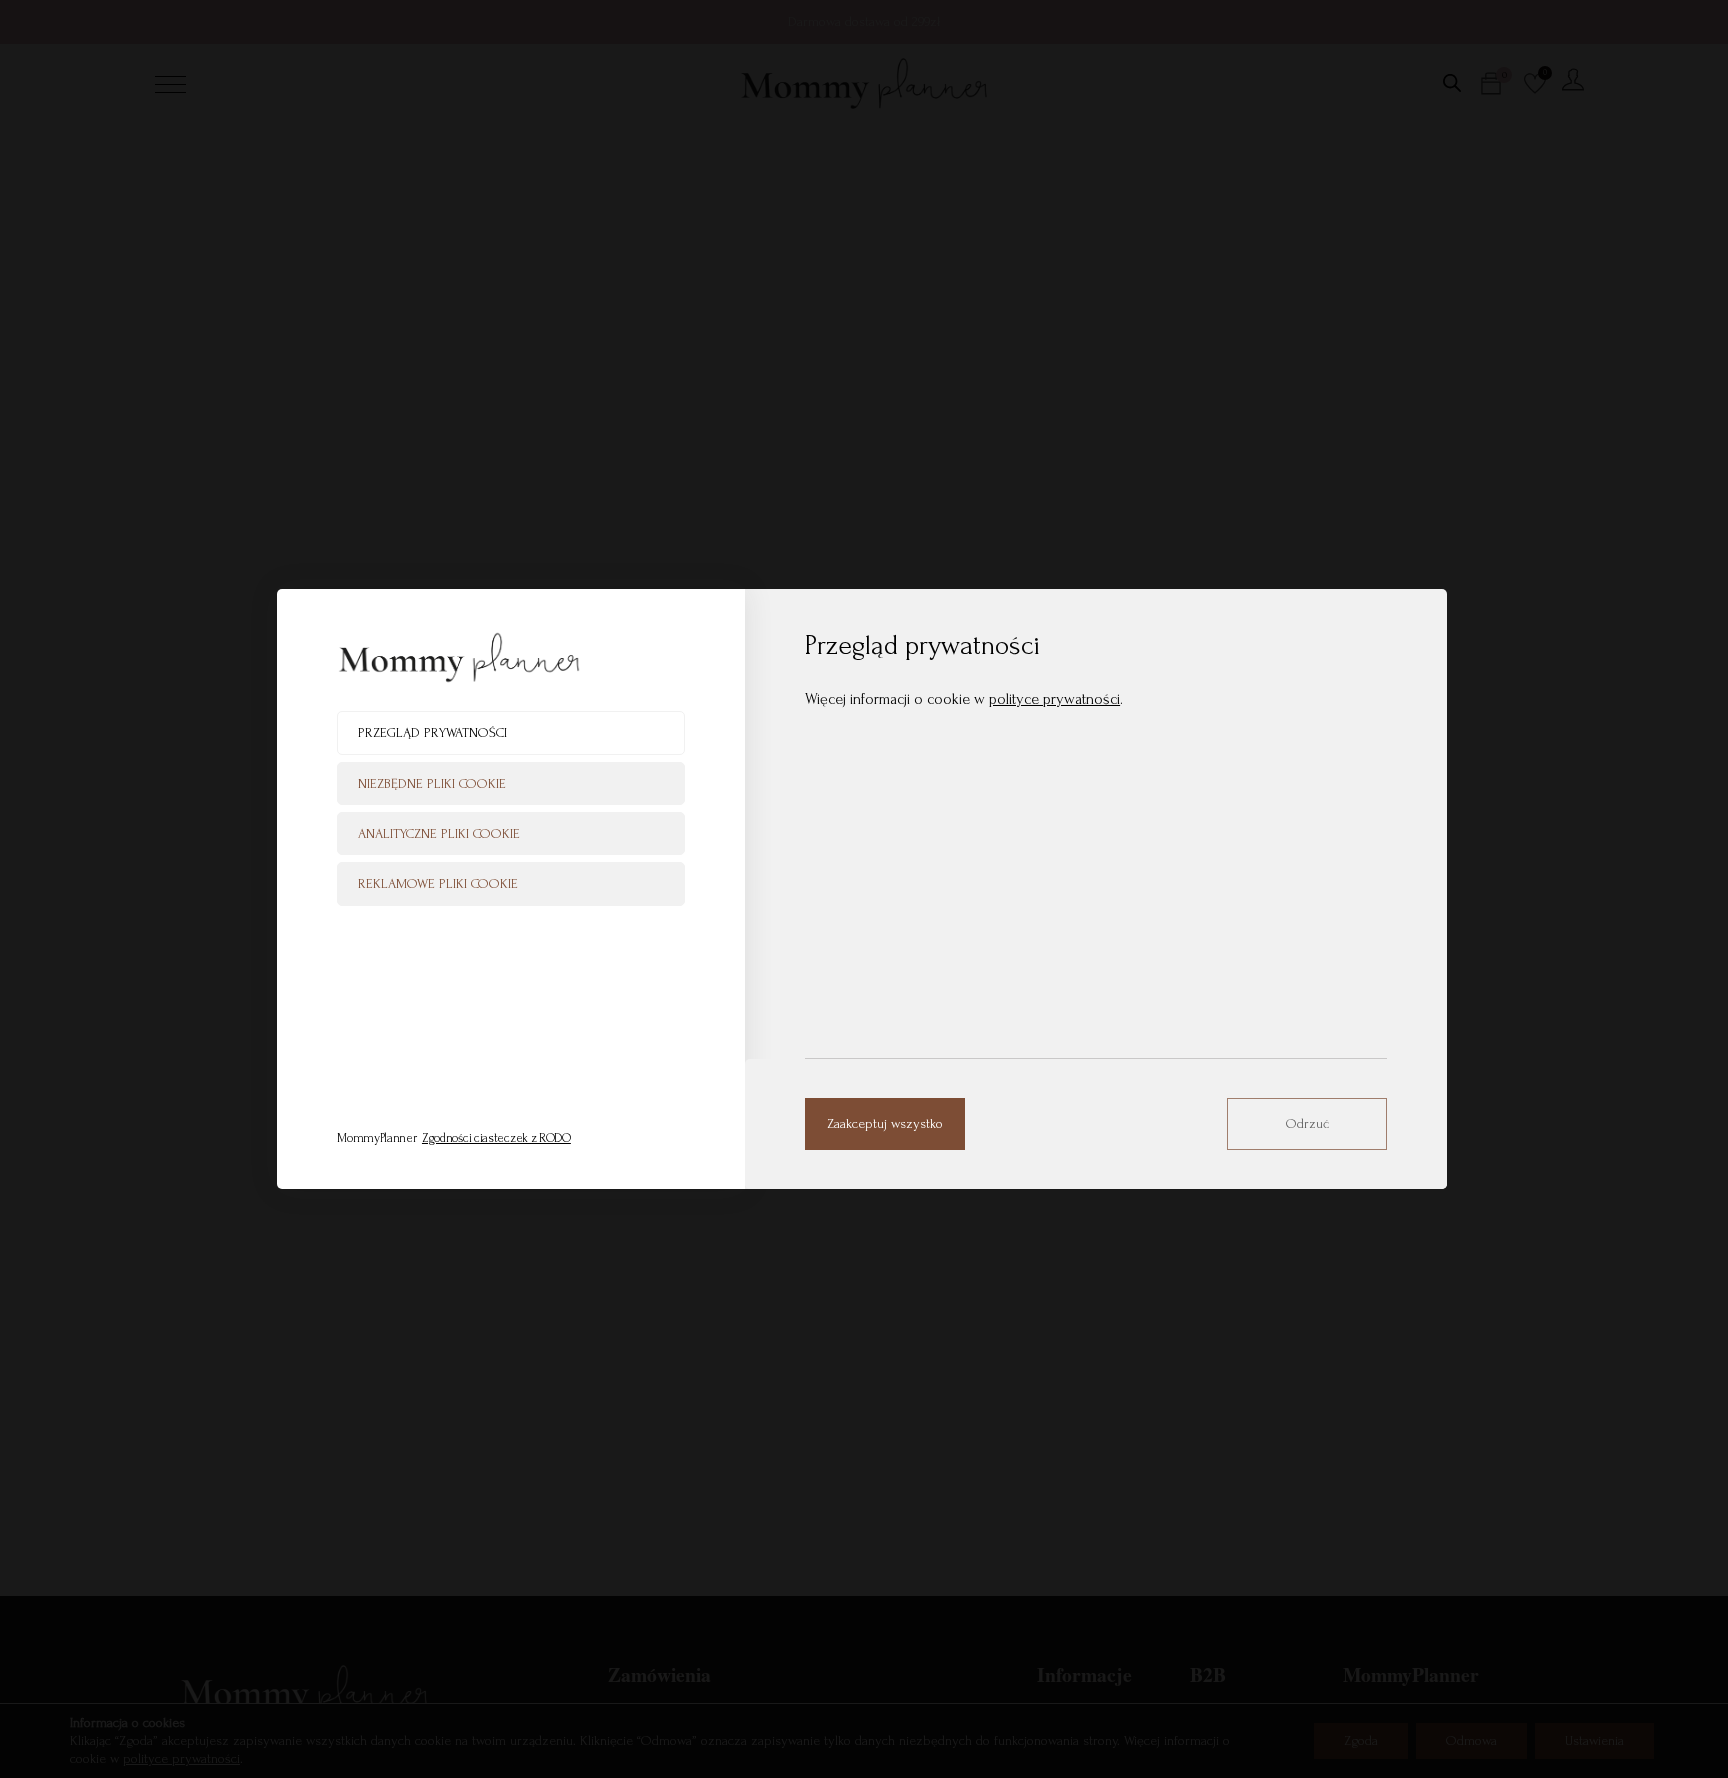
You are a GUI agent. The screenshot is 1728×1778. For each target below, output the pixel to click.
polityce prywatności (1054, 699)
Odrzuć (1307, 1123)
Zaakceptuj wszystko (885, 1123)
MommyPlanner (454, 1138)
